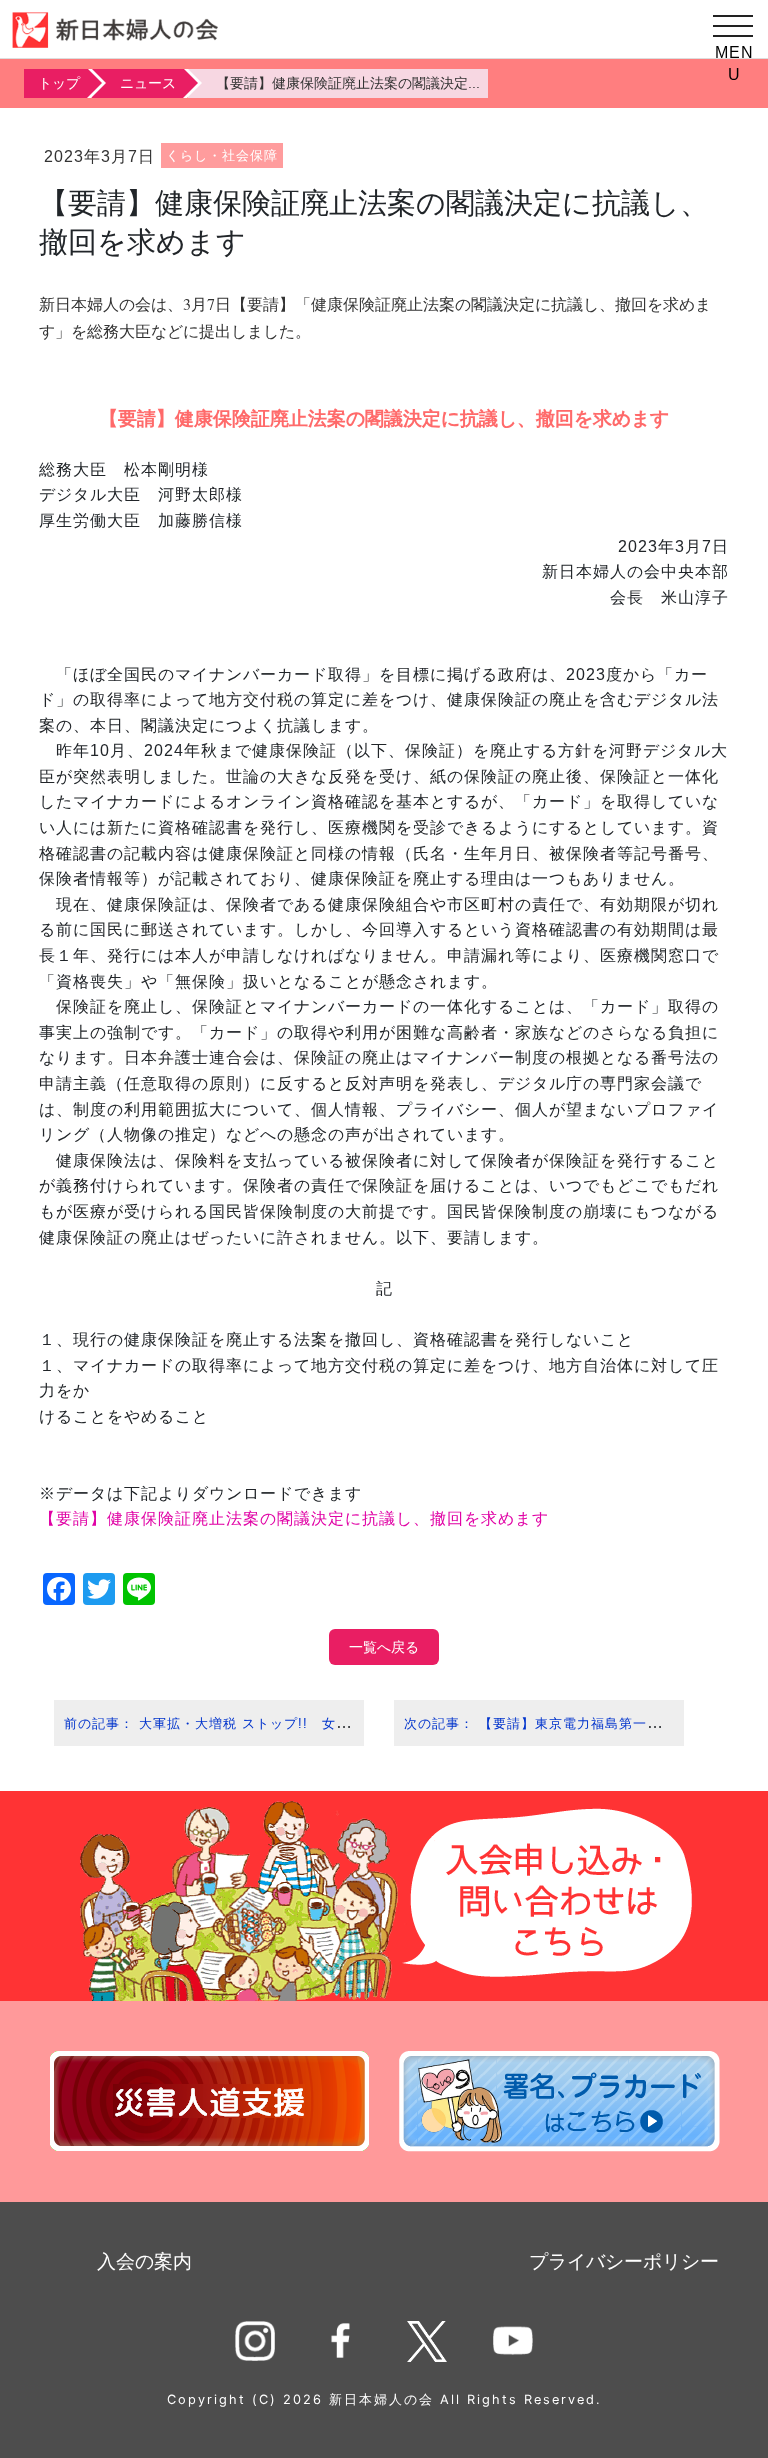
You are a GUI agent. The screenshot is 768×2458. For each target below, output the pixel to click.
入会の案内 (144, 2261)
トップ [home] (59, 83)
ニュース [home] (148, 83)
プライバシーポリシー (624, 2261)
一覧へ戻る (384, 1647)
